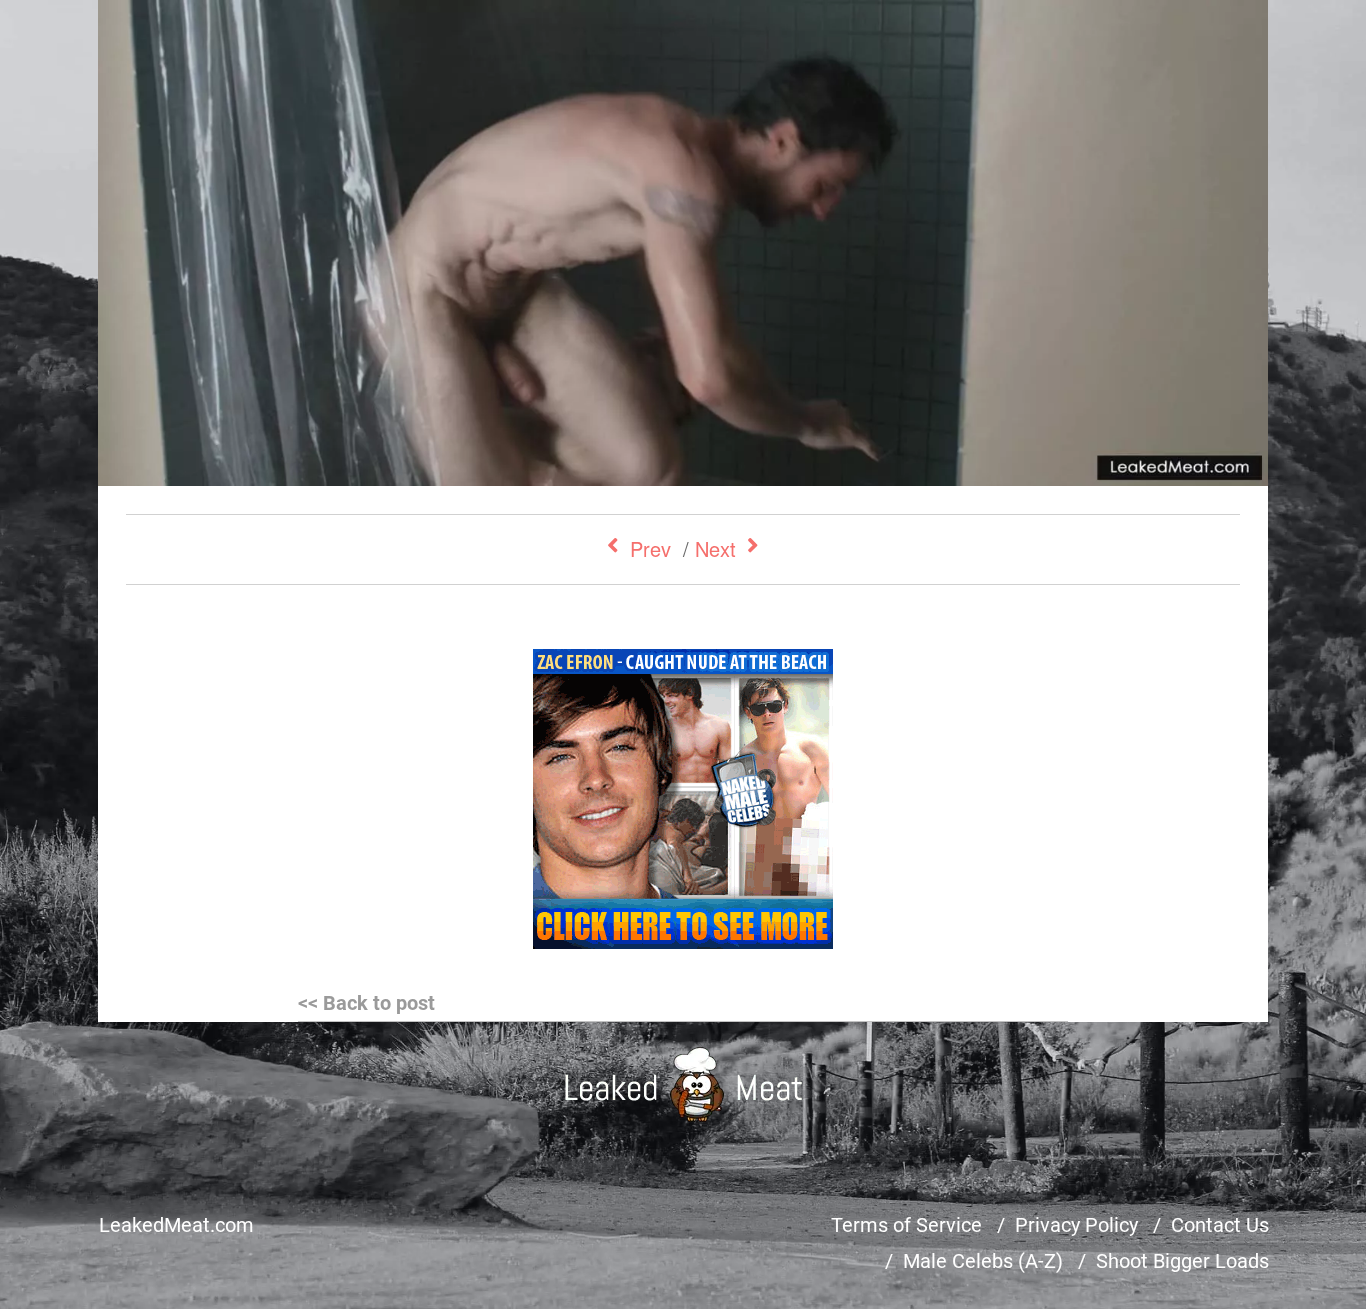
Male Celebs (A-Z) (983, 1261)
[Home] (683, 1084)
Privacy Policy (1076, 1225)
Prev (650, 548)
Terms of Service (906, 1225)
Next (715, 548)
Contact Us (1220, 1225)
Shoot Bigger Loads (1182, 1261)
